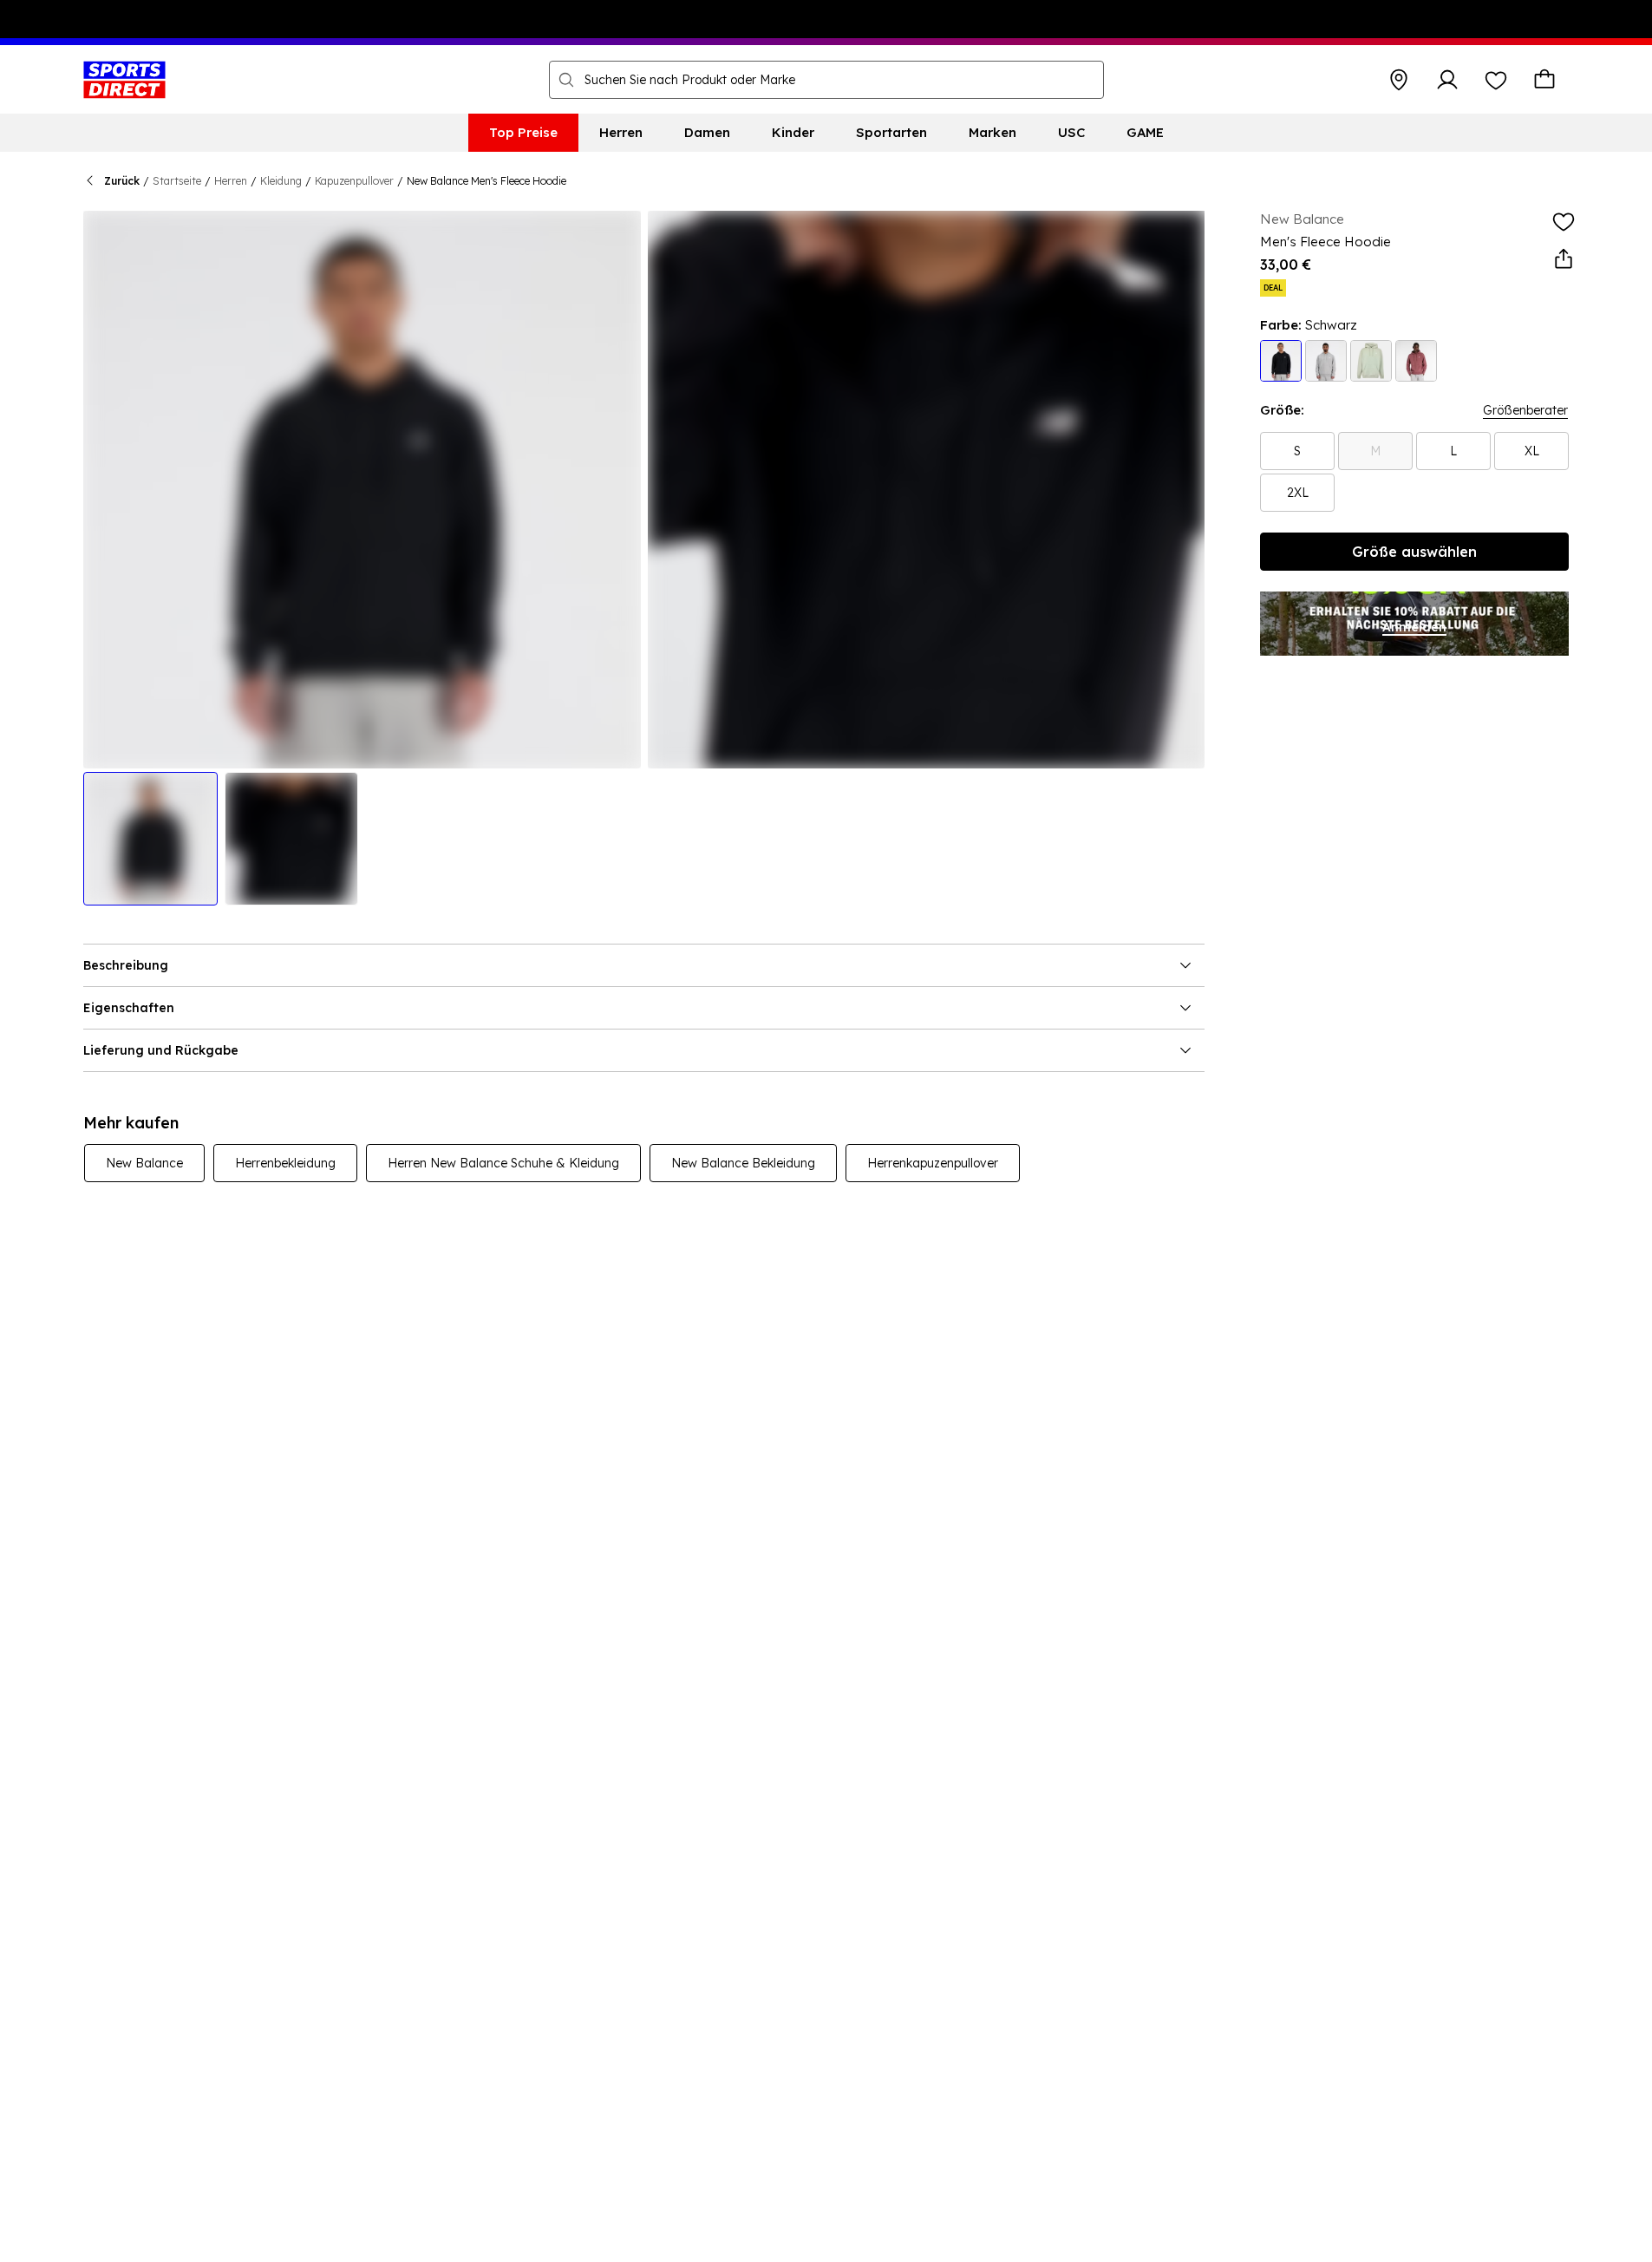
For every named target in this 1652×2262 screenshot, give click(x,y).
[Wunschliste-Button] (1496, 80)
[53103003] (1281, 361)
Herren (231, 181)
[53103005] (1416, 361)
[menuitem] (523, 133)
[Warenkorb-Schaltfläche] (1544, 80)
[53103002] (1326, 361)
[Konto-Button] (1447, 80)
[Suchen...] (566, 80)
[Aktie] (1564, 259)
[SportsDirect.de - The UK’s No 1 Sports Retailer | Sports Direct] (124, 80)
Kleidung (281, 181)
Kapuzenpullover (354, 181)
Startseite (177, 181)
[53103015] (1371, 361)
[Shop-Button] (1399, 80)
